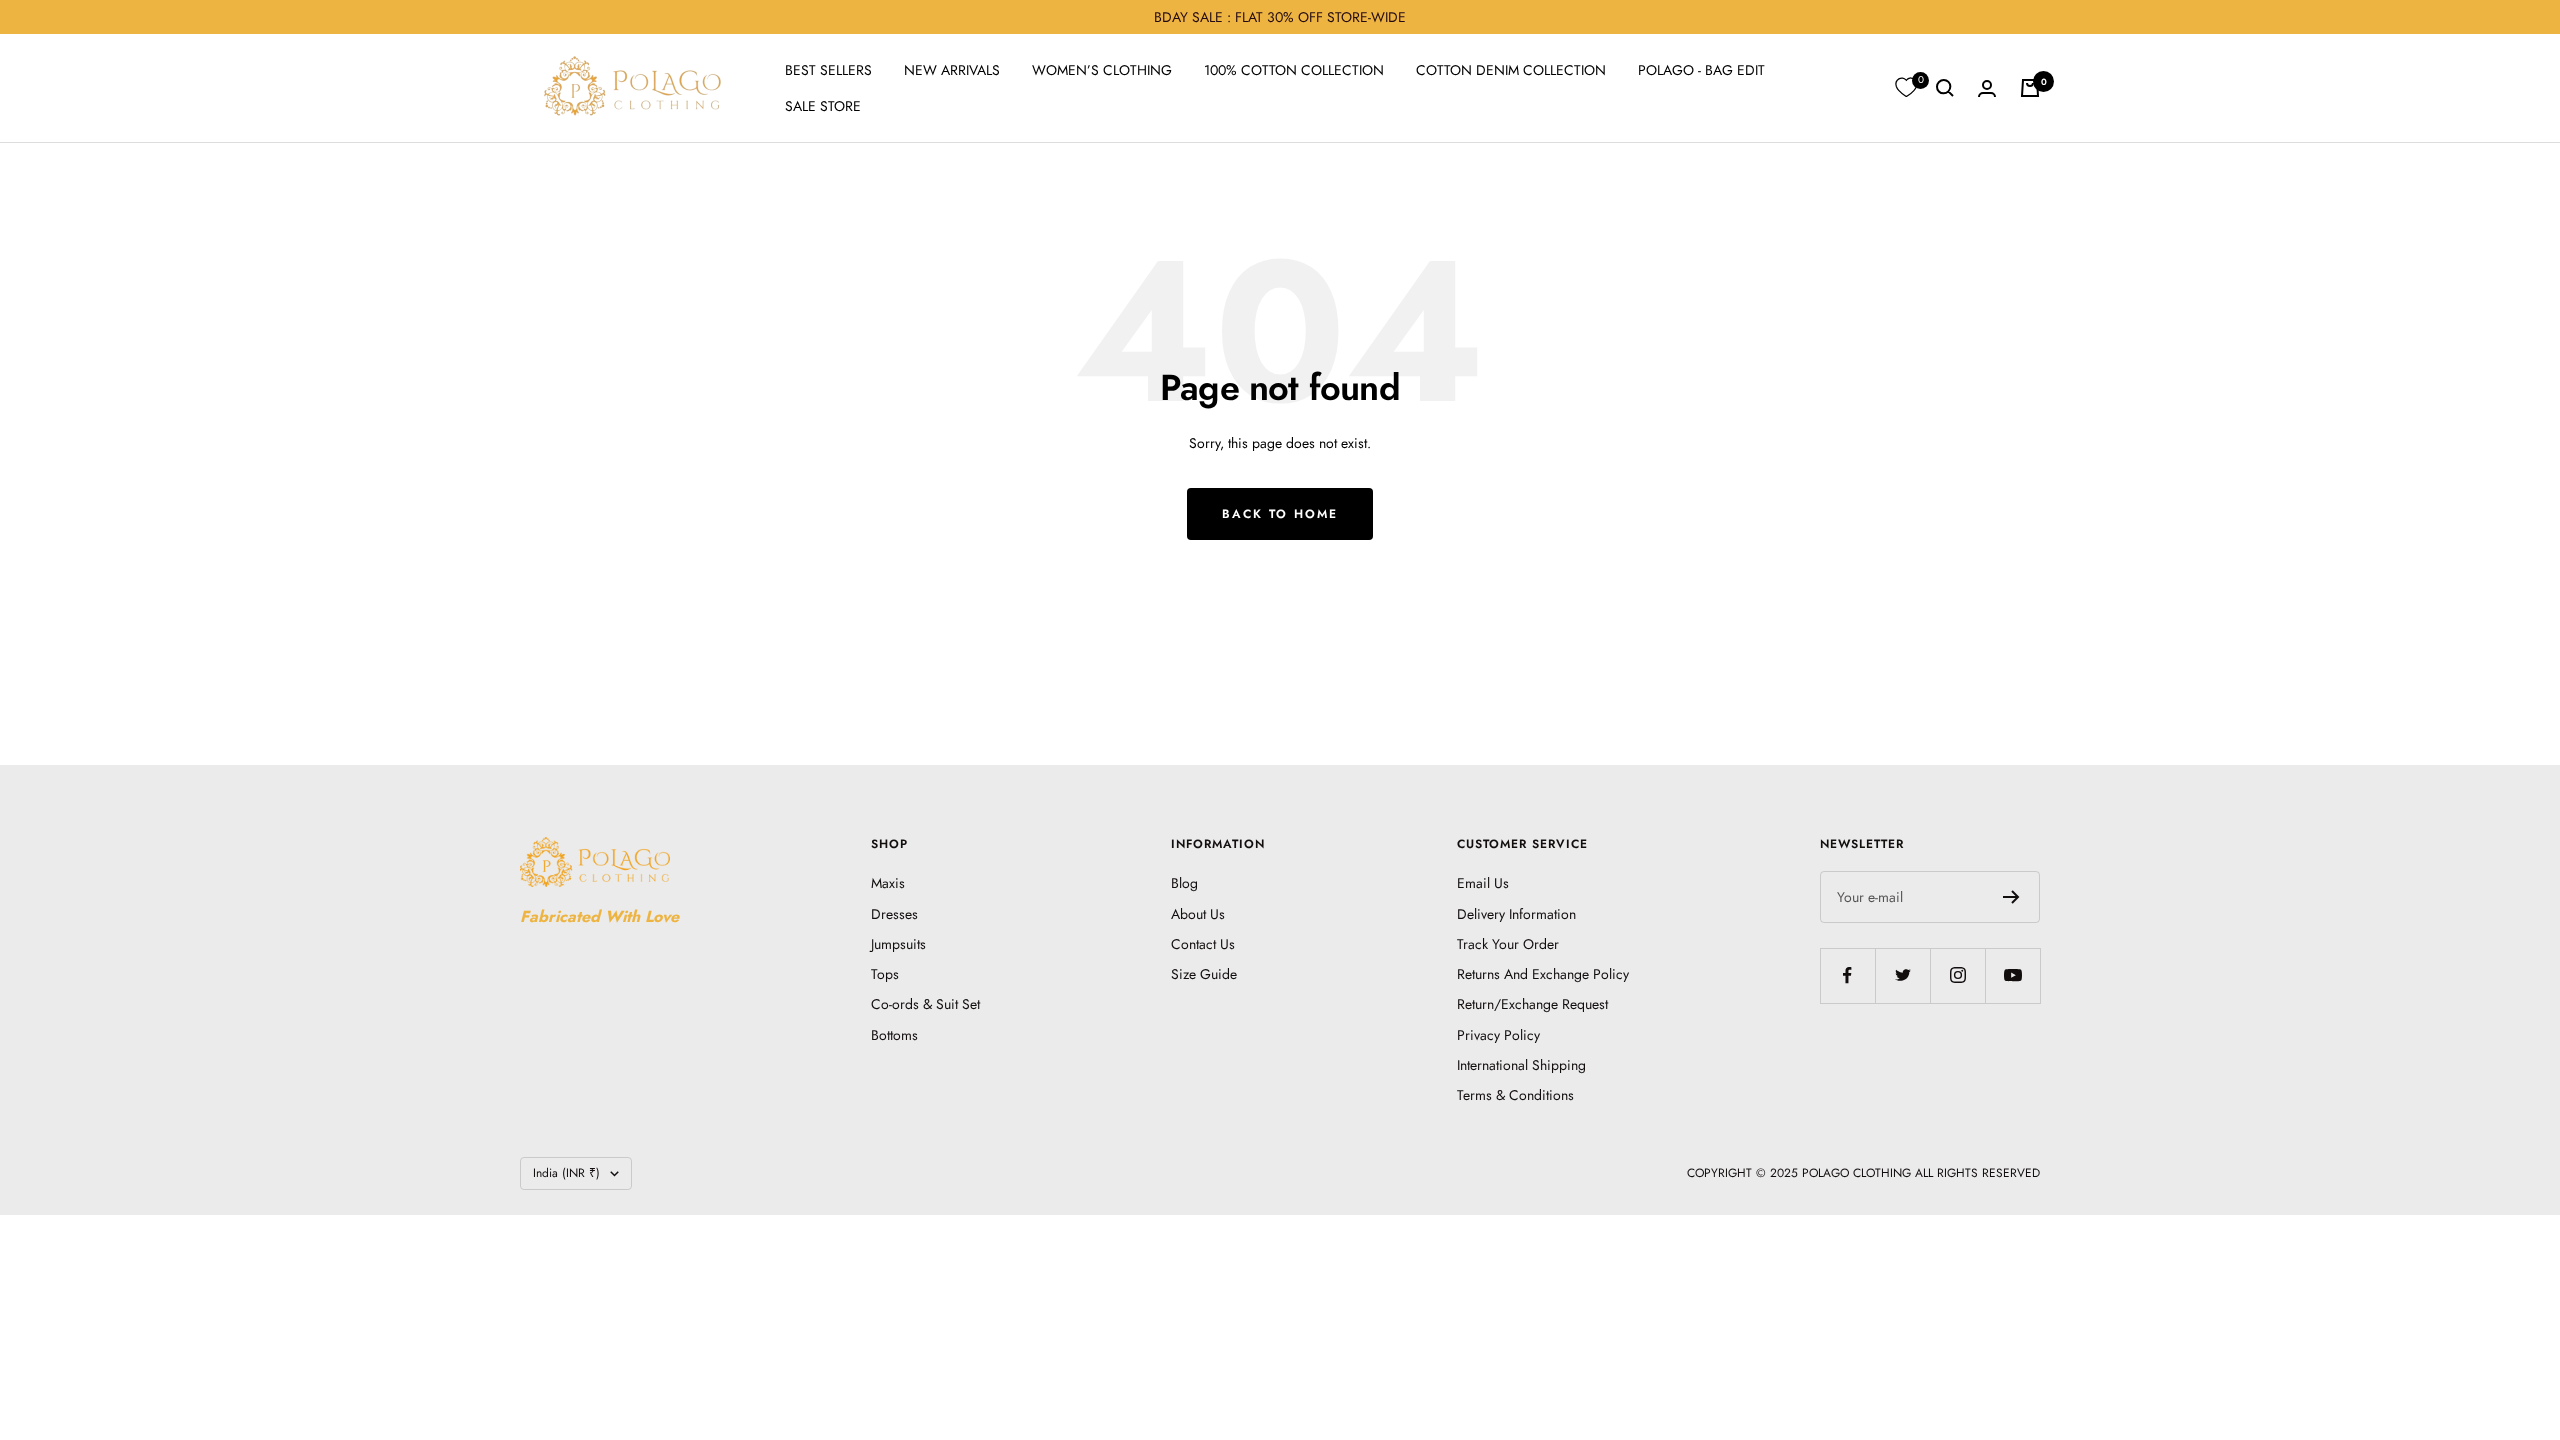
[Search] (1945, 88)
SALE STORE (823, 106)
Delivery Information (1516, 914)
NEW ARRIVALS (952, 70)
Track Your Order (1508, 944)
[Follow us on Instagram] (1957, 975)
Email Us (1483, 883)
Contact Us (1203, 944)
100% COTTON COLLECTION (1294, 70)
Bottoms (894, 1035)
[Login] (1987, 88)
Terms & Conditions (1515, 1095)
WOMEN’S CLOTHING (1102, 70)
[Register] (2011, 897)
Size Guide (1204, 974)
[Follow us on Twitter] (1902, 975)
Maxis (888, 883)
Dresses (894, 914)
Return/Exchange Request (1532, 1004)
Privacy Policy (1498, 1035)
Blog (1184, 883)
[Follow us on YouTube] (2012, 975)
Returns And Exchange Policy (1543, 974)
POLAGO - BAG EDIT (1701, 70)
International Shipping (1521, 1065)
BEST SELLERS (828, 70)
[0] (1906, 88)
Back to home (1280, 514)
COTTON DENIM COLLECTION (1511, 70)
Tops (885, 974)
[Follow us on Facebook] (1847, 975)
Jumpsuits (898, 944)
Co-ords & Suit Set (925, 1004)
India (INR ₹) (566, 1173)
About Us (1198, 914)
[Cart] (2030, 88)
